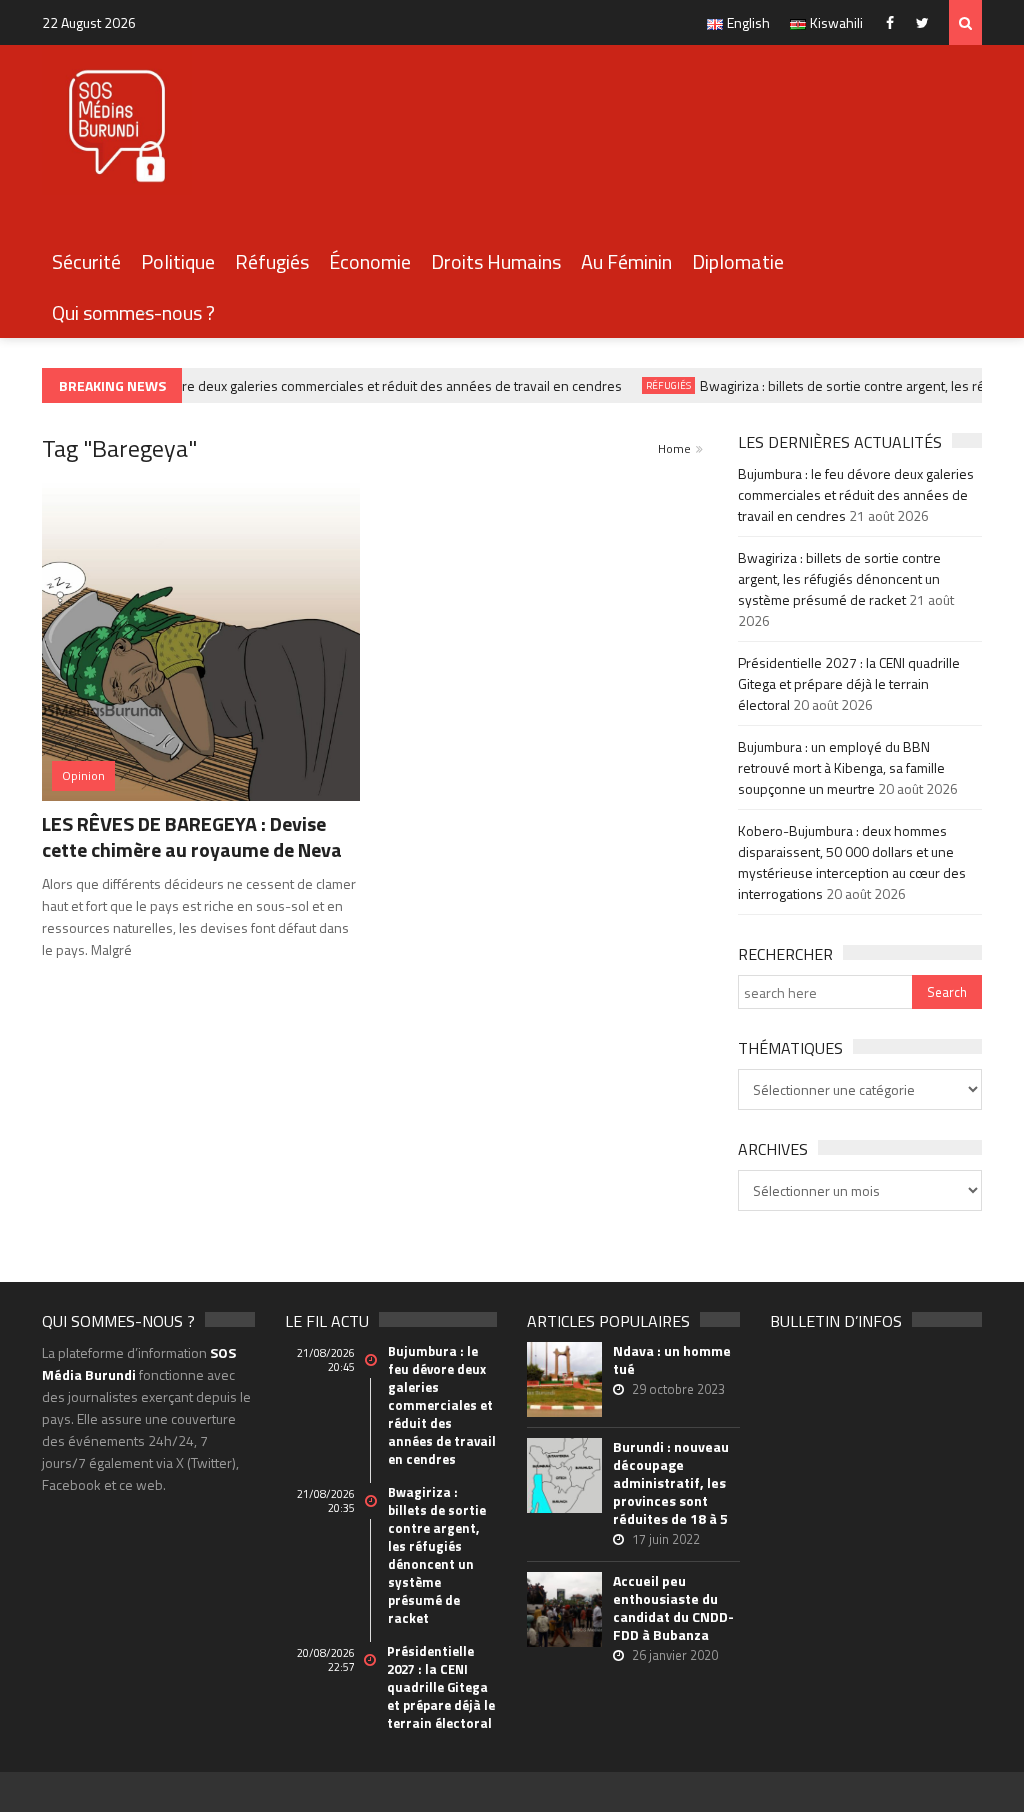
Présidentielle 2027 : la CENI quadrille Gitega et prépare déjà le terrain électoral (849, 683)
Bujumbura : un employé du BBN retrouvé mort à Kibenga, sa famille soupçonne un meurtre (841, 767)
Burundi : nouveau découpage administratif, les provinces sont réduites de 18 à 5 (671, 1483)
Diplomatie (738, 261)
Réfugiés (272, 261)
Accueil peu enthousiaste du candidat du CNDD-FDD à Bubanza (673, 1608)
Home (674, 448)
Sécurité (86, 261)
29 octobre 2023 (678, 1389)
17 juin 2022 (666, 1539)
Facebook (894, 22)
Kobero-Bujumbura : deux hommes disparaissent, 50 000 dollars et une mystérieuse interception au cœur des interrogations (852, 862)
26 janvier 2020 (675, 1655)
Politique (178, 261)
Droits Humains (496, 261)
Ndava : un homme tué (672, 1360)
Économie (370, 261)
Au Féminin (626, 261)
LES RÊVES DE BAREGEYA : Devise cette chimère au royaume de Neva (192, 836)
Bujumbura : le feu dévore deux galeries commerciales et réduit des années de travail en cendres (323, 385)
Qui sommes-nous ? (133, 312)
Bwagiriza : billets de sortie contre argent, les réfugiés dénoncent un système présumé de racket (839, 578)
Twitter (927, 22)
